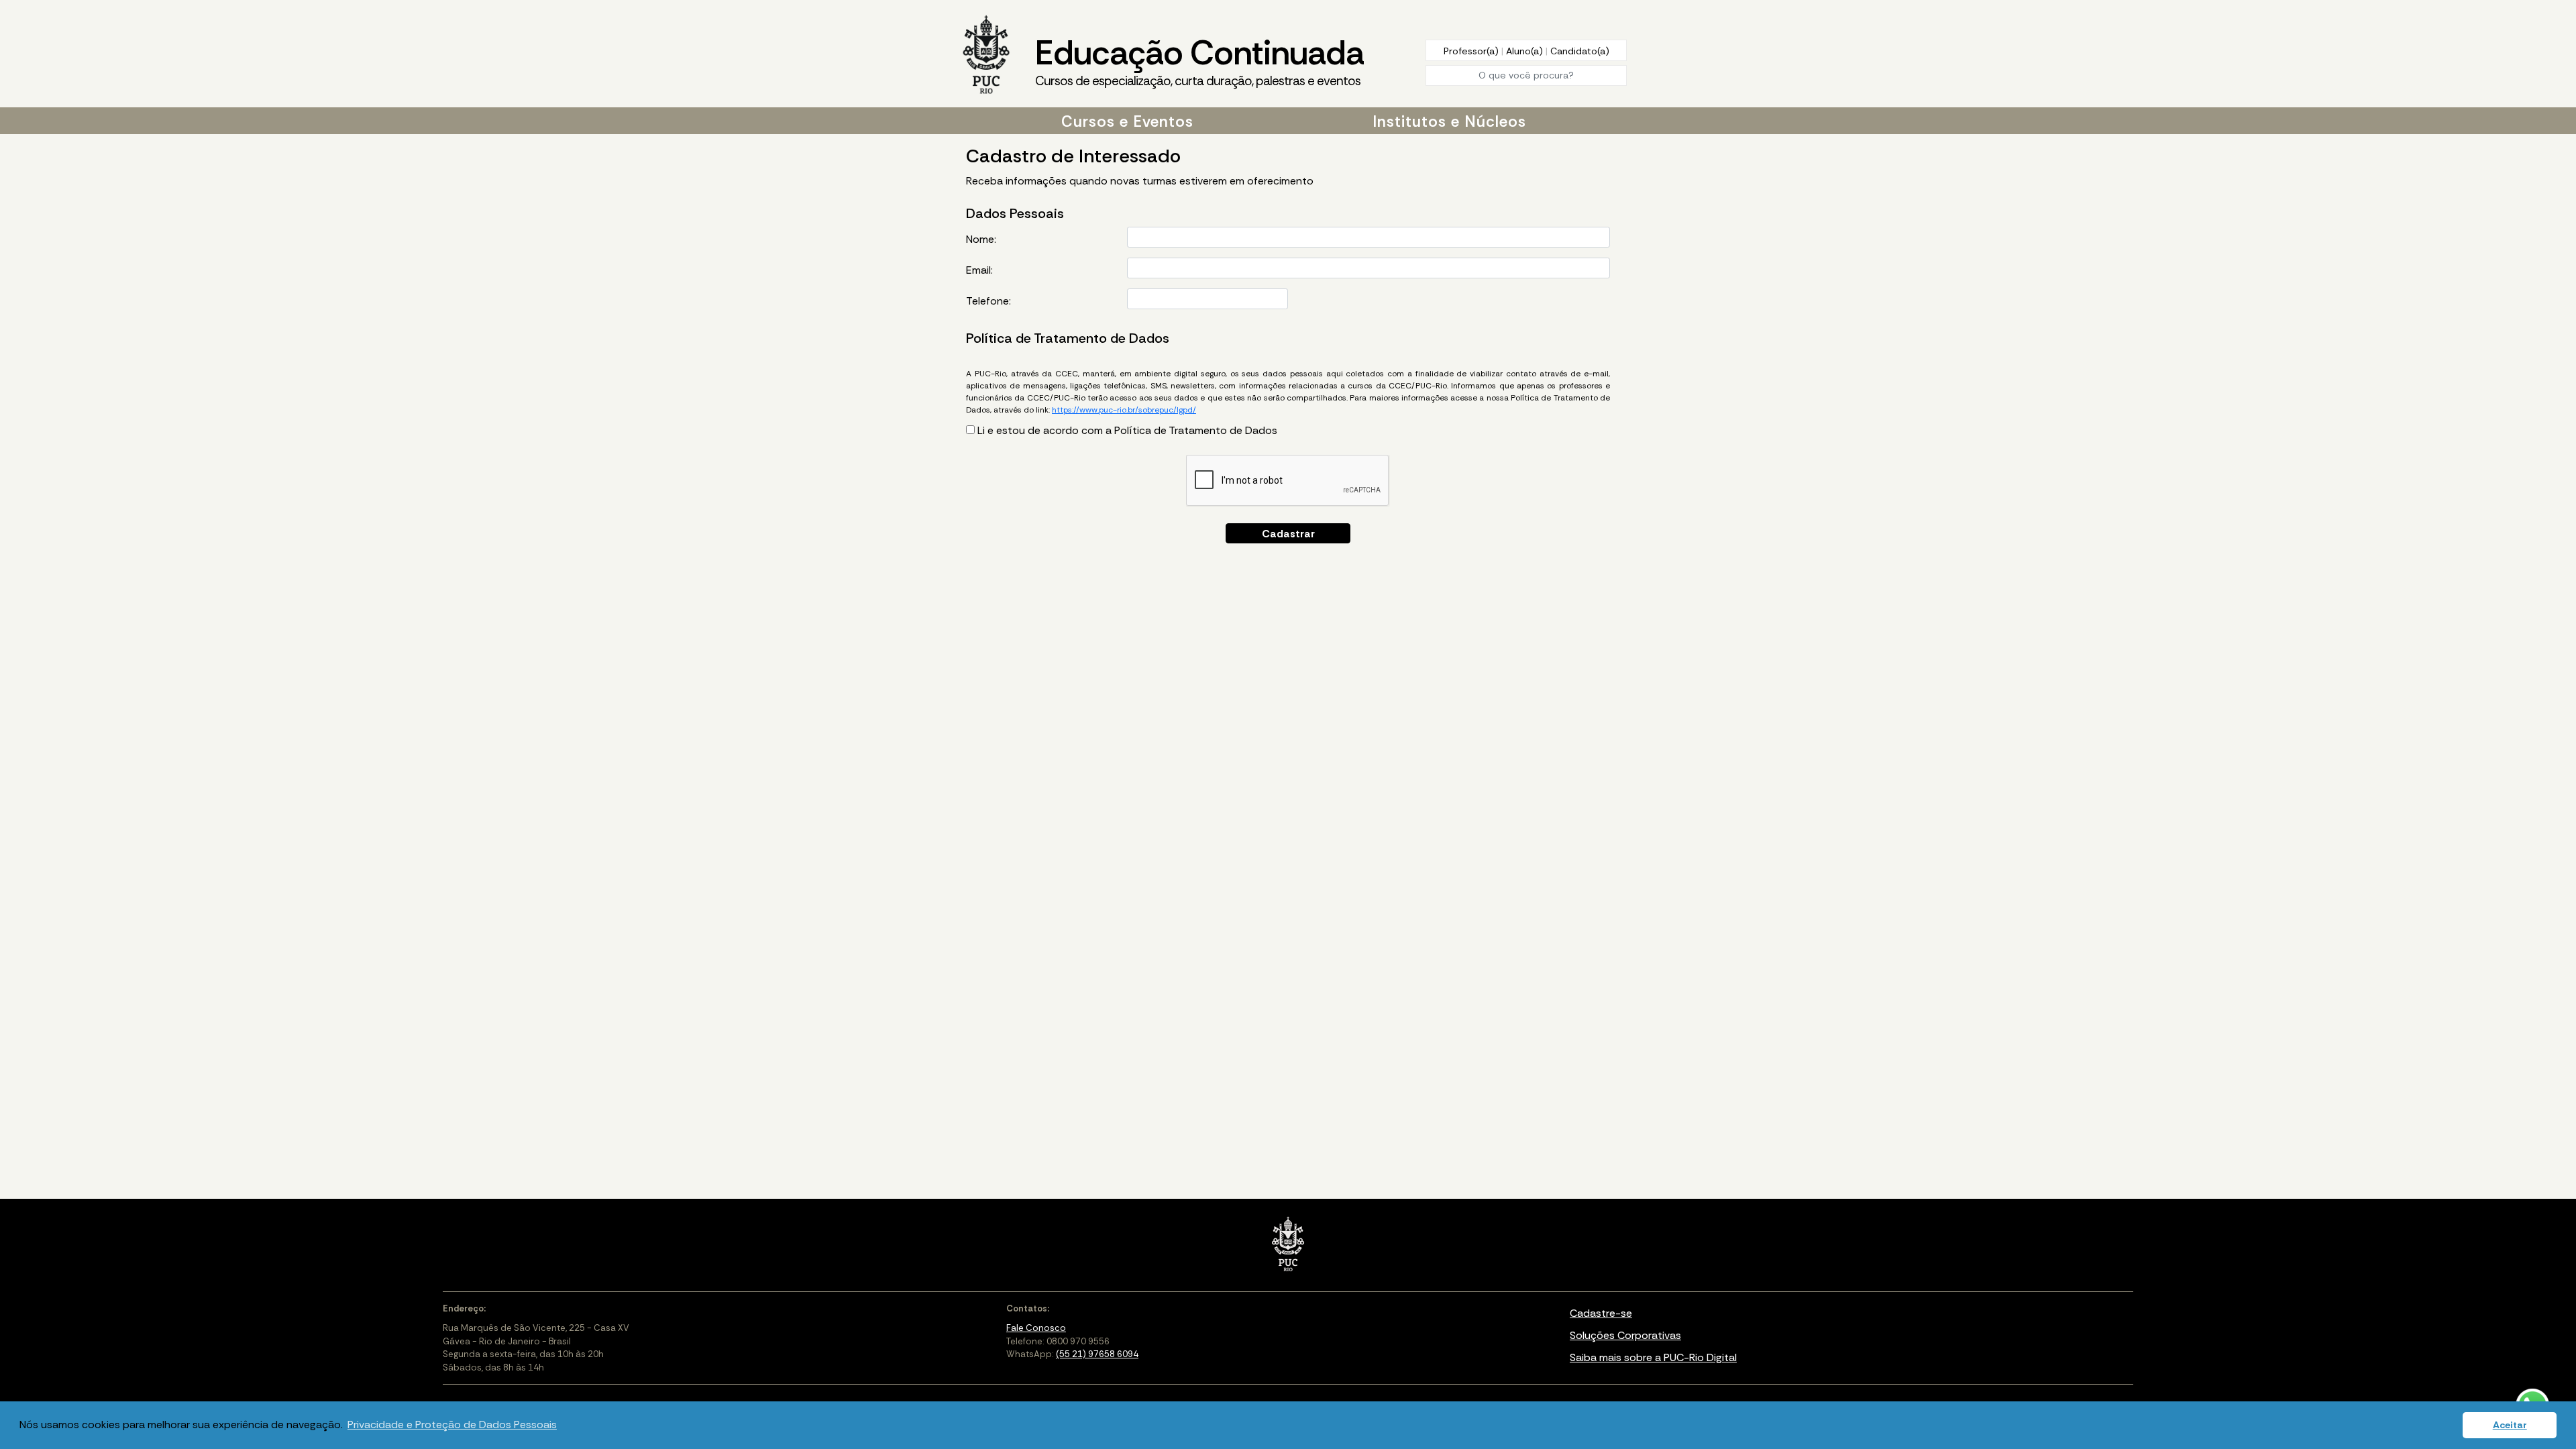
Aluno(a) (1526, 51)
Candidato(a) (1580, 51)
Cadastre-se (1601, 1313)
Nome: (981, 239)
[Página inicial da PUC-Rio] (986, 56)
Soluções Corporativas (1625, 1335)
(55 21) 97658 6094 (1097, 1354)
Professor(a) (1472, 51)
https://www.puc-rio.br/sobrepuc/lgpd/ (1124, 410)
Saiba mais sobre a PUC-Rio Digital (1653, 1357)
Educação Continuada (1199, 60)
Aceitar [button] (2510, 1425)
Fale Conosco (1036, 1328)
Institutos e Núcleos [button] (1449, 121)
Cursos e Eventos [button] (1127, 121)
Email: (979, 270)
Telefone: (988, 301)
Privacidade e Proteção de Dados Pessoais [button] (452, 1425)
